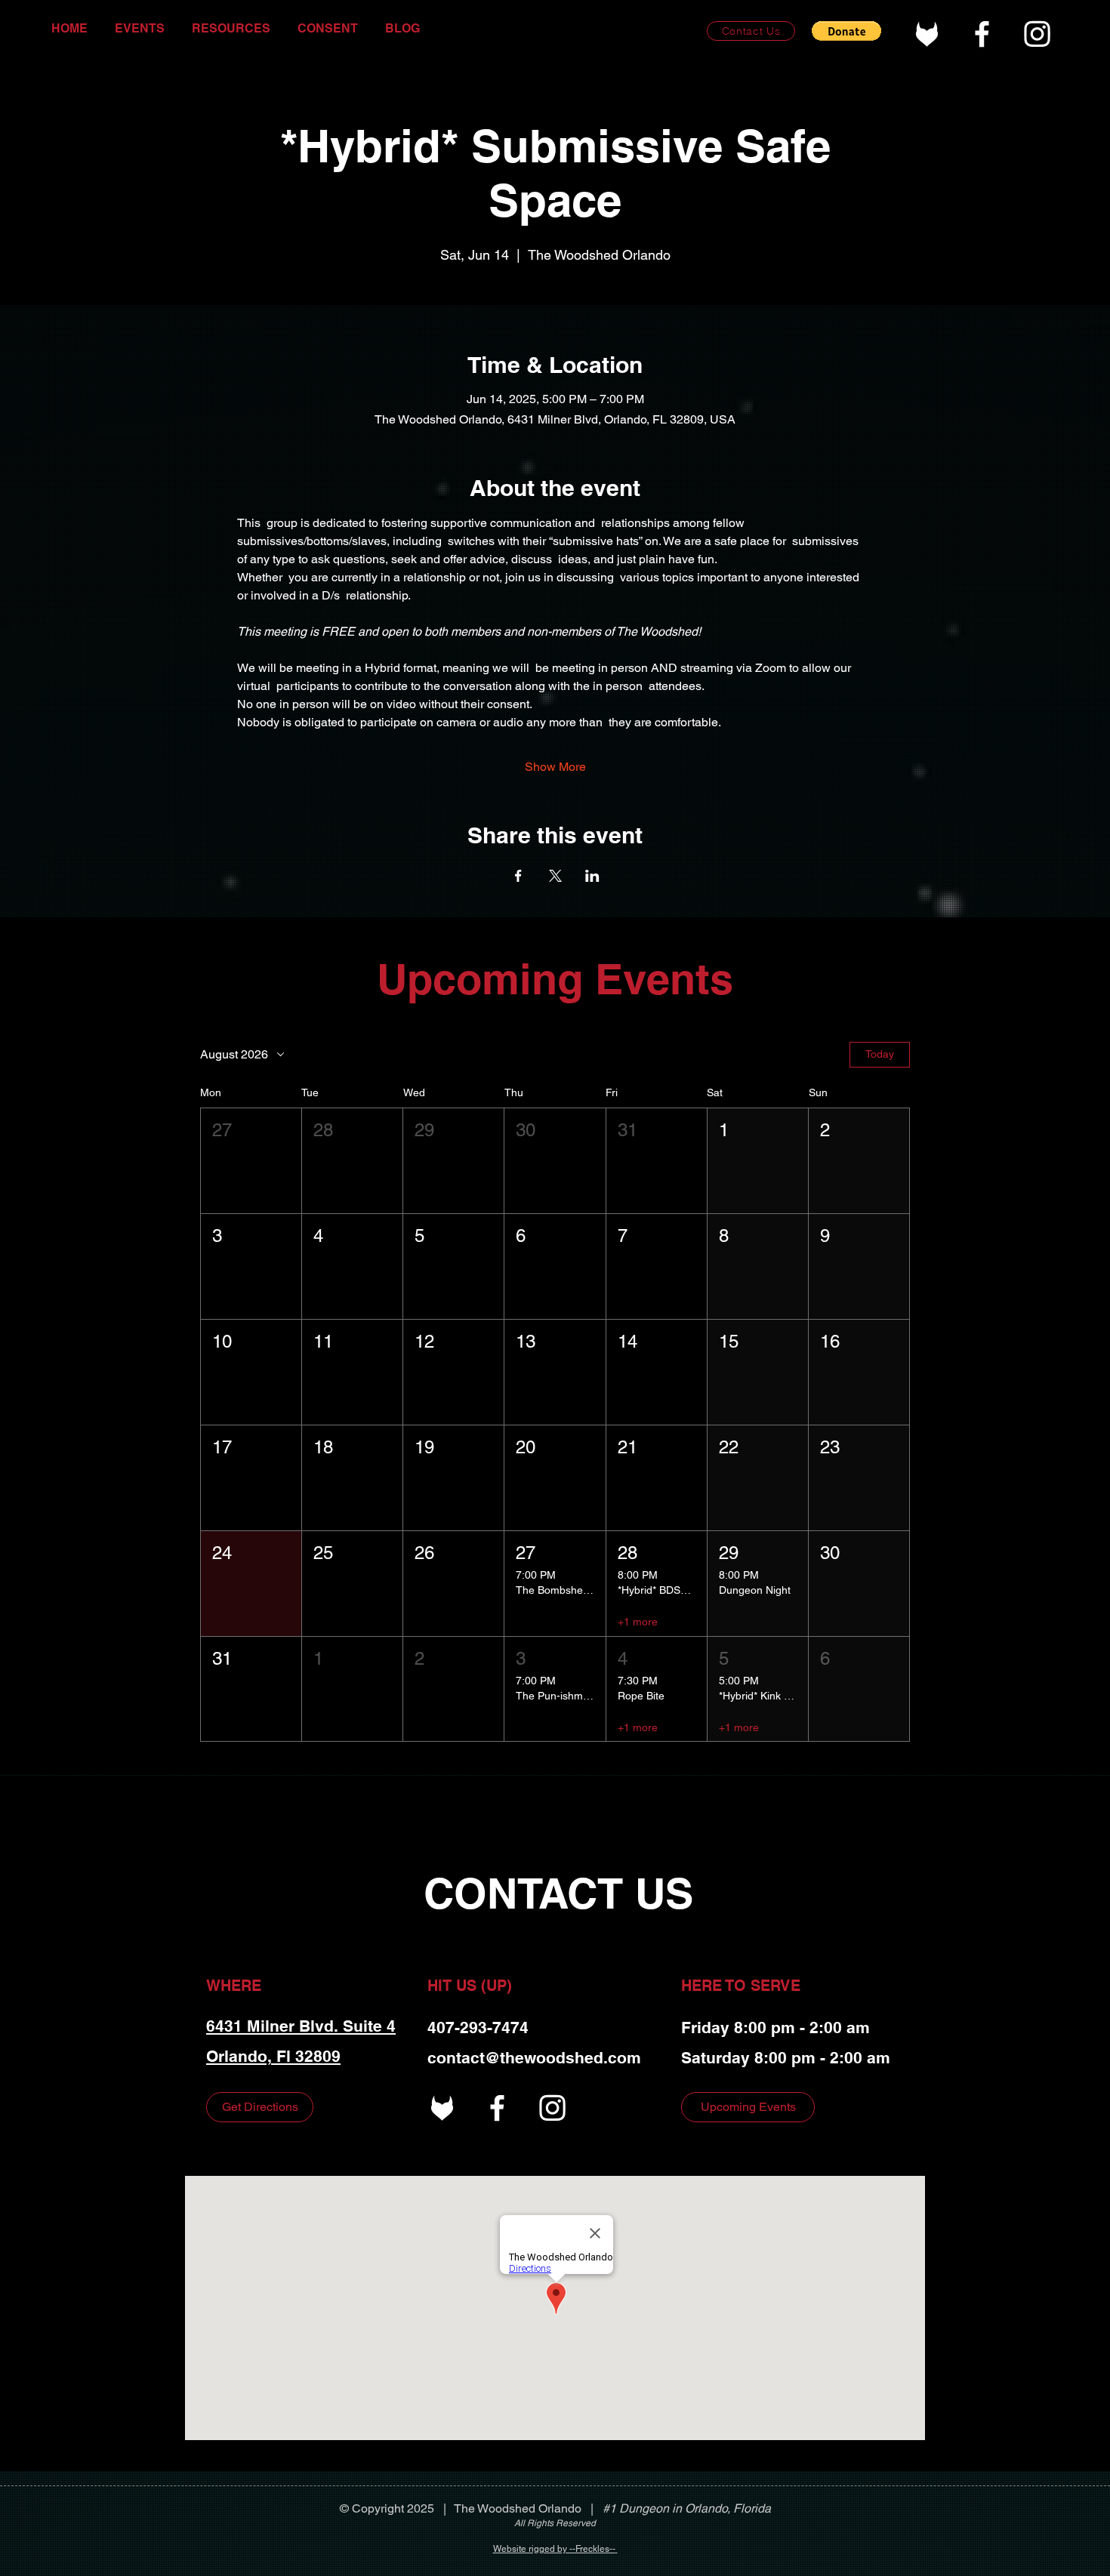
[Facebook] (982, 34)
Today (880, 1054)
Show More (555, 767)
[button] (846, 31)
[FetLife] (927, 34)
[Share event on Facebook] (518, 876)
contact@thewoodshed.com (534, 2058)
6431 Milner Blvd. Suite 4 (301, 2026)
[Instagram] (1037, 34)
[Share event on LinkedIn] (592, 876)
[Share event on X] (555, 876)
